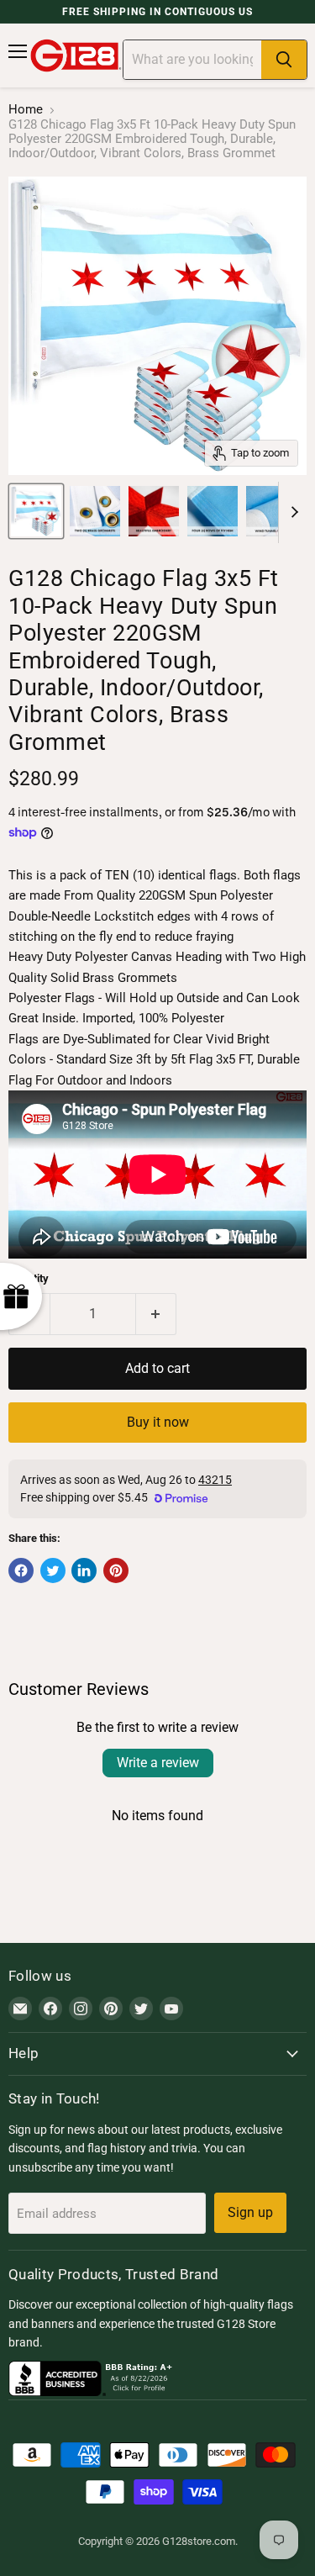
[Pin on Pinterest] (116, 1570)
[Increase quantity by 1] (157, 1314)
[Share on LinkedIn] (84, 1570)
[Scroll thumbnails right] (291, 513)
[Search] (284, 60)
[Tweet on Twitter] (53, 1570)
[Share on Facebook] (21, 1570)
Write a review (158, 1763)
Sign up (250, 2212)
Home (26, 110)
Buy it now (158, 1422)
